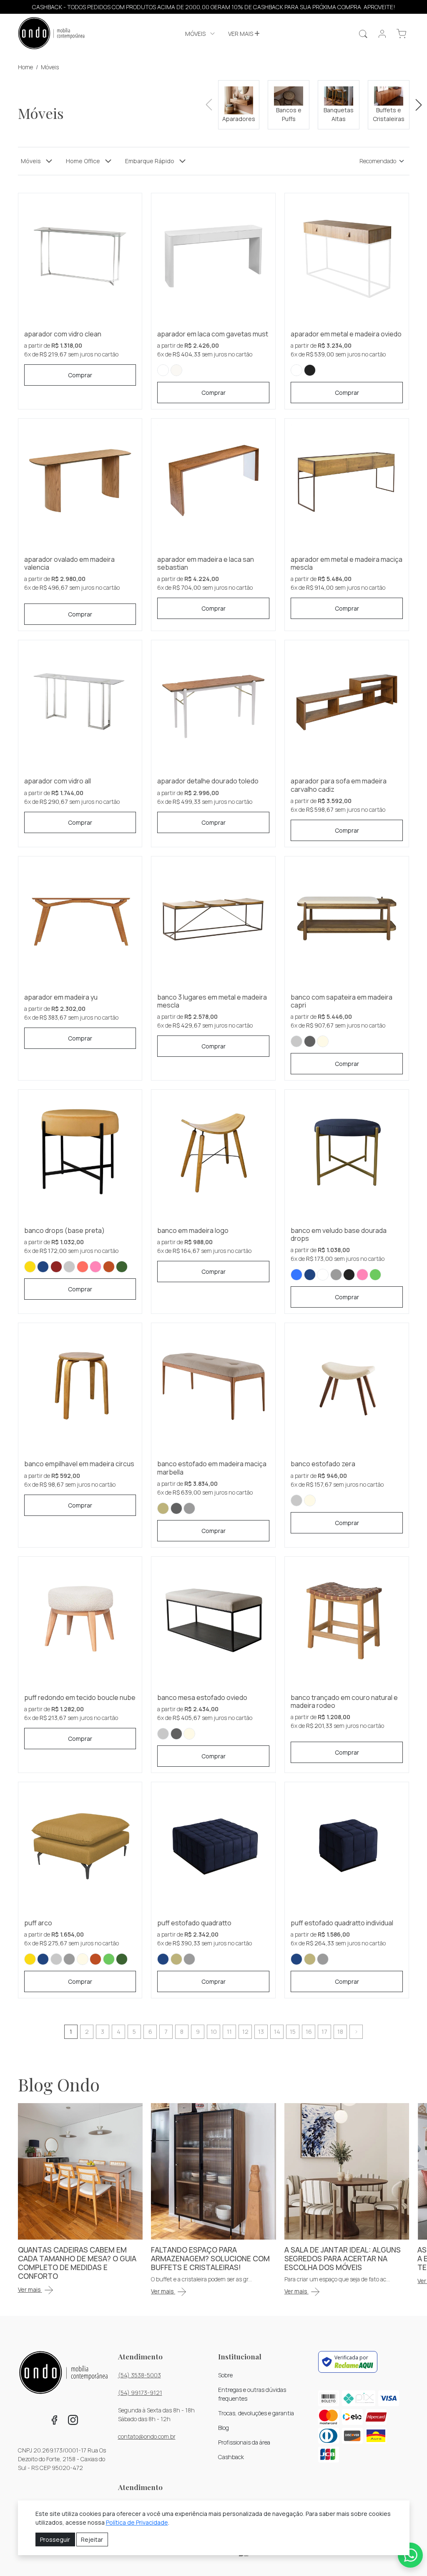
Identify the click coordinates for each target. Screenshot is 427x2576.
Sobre (225, 2375)
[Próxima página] (356, 2032)
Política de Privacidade (137, 2522)
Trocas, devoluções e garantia (256, 2413)
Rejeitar (92, 2539)
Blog (224, 2428)
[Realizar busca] (363, 34)
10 (214, 2032)
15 (293, 2032)
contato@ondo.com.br (147, 2436)
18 (340, 2032)
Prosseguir (55, 2539)
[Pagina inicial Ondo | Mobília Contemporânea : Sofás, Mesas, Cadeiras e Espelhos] (51, 34)
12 (245, 2032)
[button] (201, 34)
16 (309, 2032)
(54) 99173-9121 (140, 2393)
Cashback (231, 2457)
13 (261, 2032)
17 (324, 2032)
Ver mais (241, 34)
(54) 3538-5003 (139, 2375)
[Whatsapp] (410, 2555)
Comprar (80, 375)
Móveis (50, 67)
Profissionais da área (244, 2442)
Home (25, 67)
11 (229, 2032)
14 (277, 2032)
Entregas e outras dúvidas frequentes (252, 2394)
